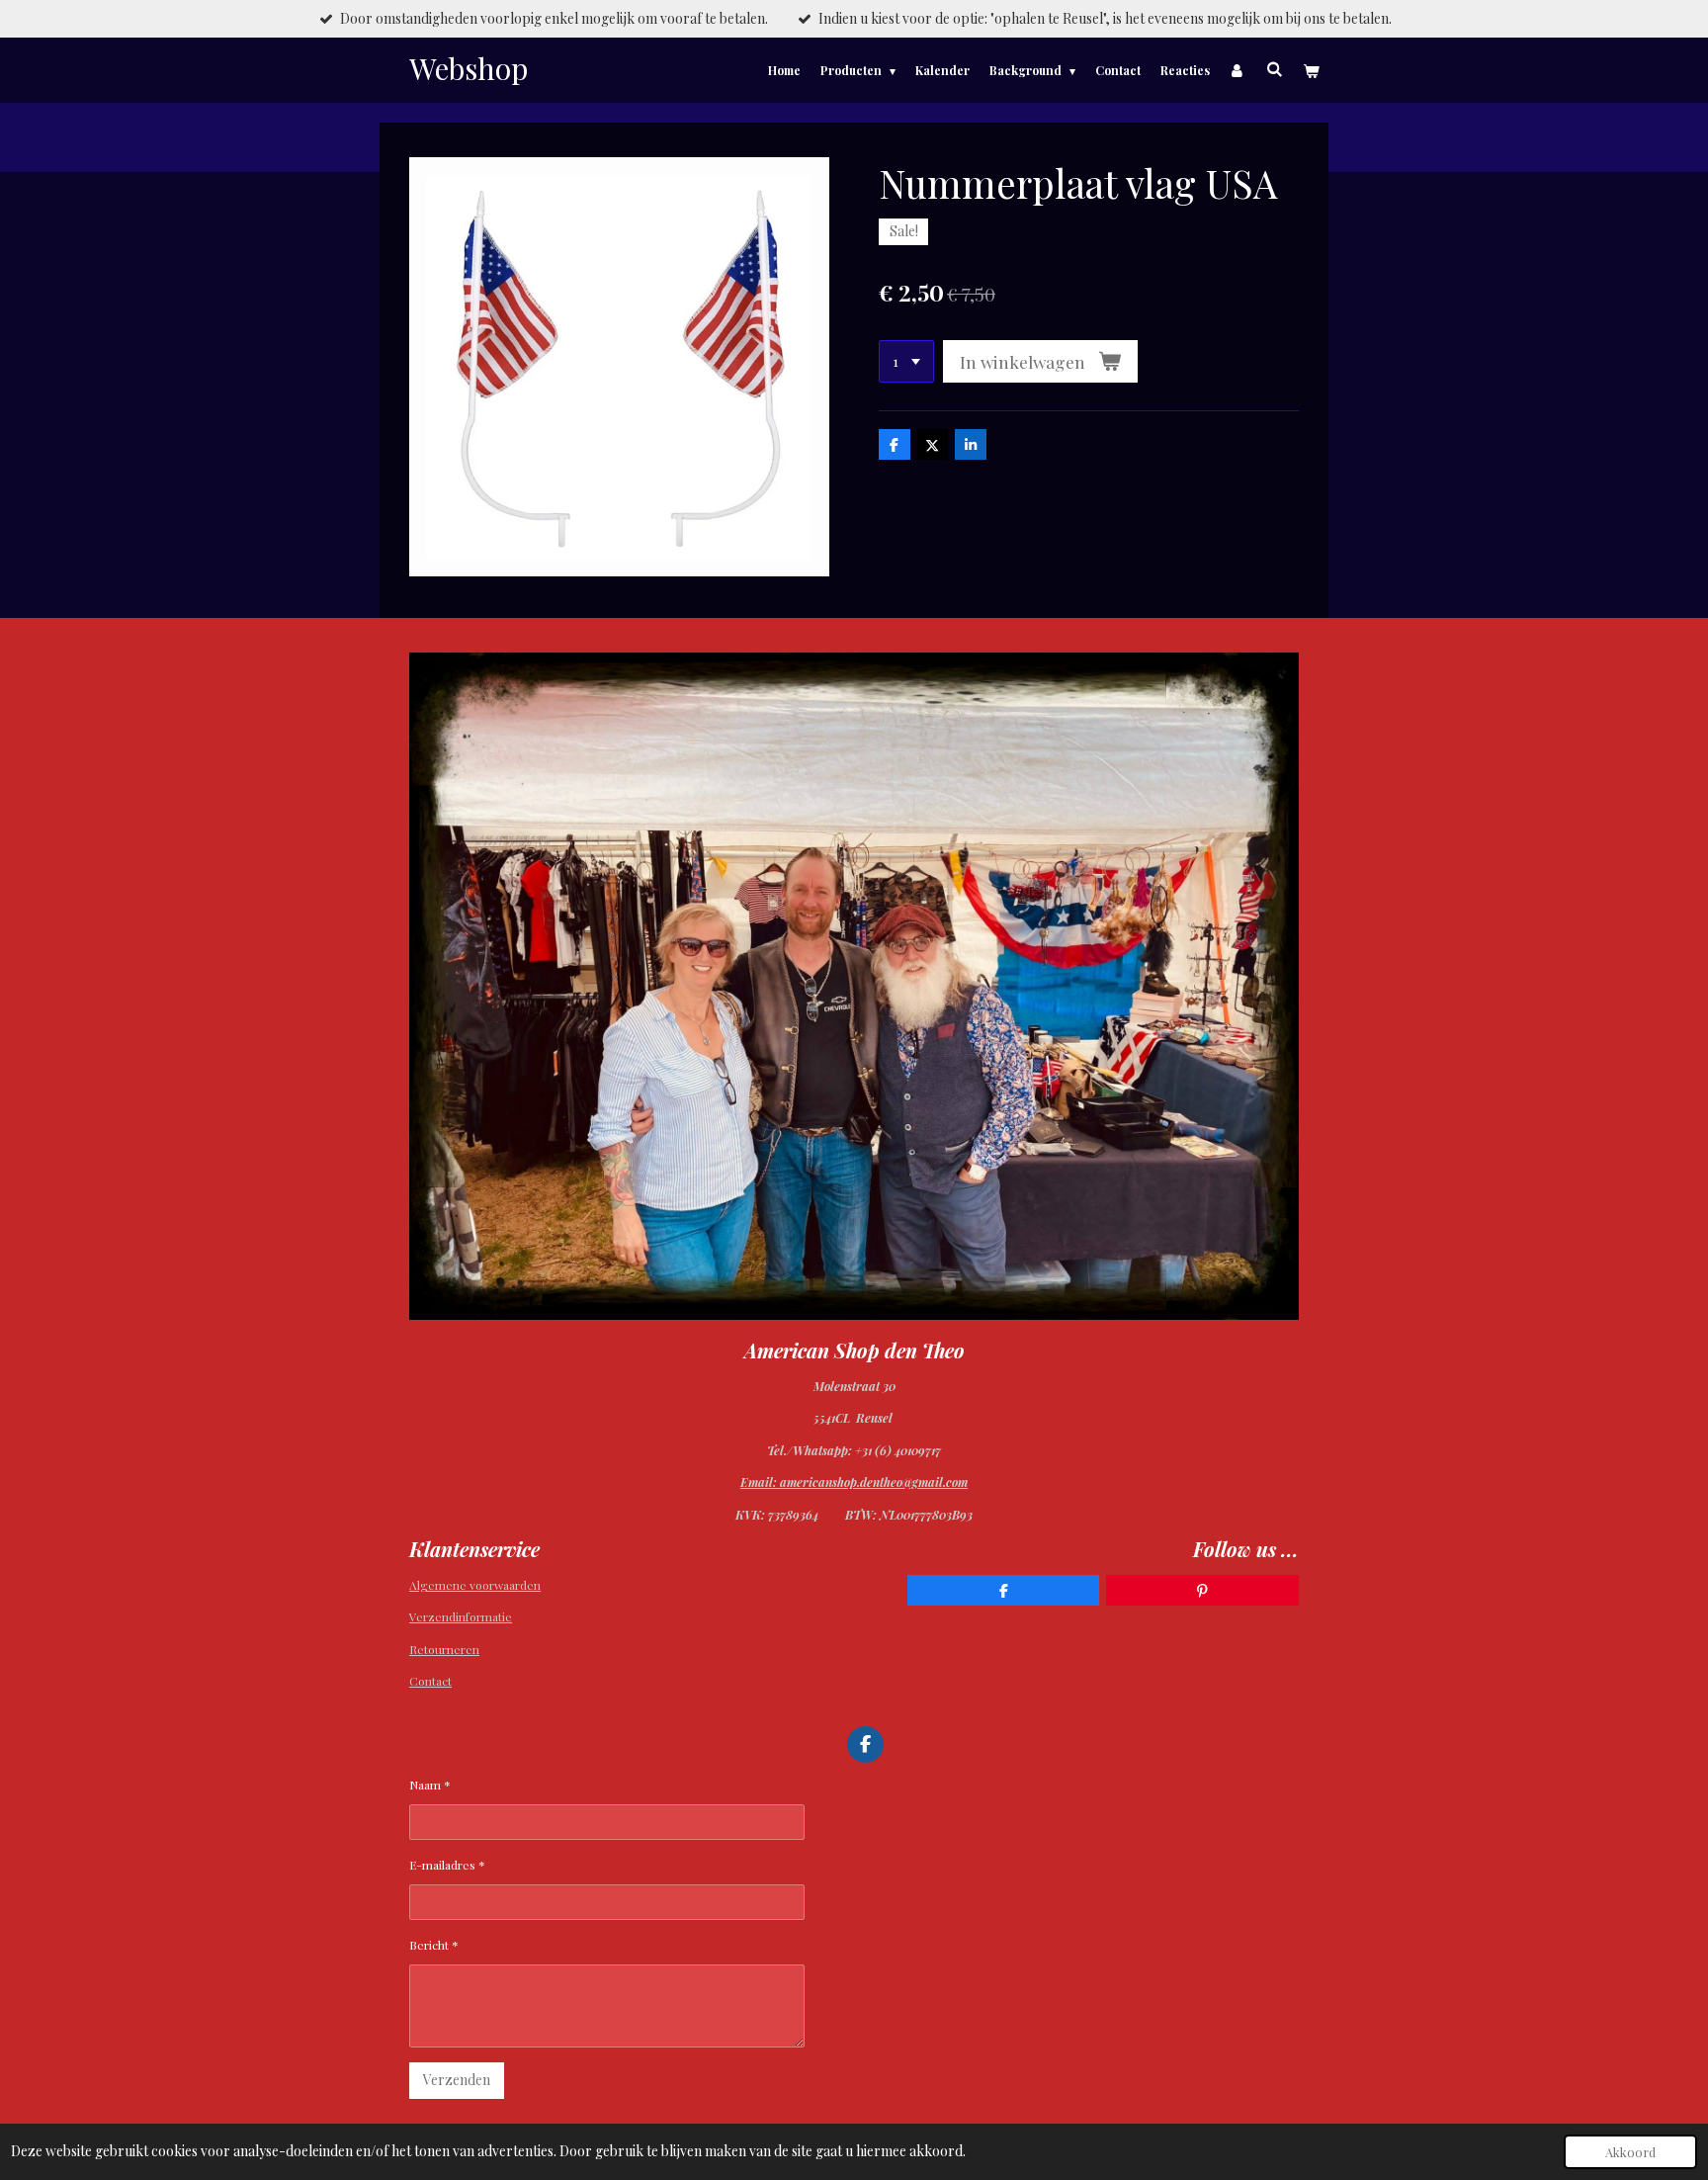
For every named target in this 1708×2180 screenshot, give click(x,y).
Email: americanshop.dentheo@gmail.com (854, 1482)
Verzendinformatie (461, 1616)
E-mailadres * (447, 1865)
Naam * (430, 1785)
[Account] (1238, 70)
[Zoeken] (1274, 68)
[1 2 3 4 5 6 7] (906, 362)
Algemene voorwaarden (475, 1585)
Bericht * (434, 1945)
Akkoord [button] (1630, 2152)
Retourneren (444, 1649)
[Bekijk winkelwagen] (1310, 70)
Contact (430, 1681)
